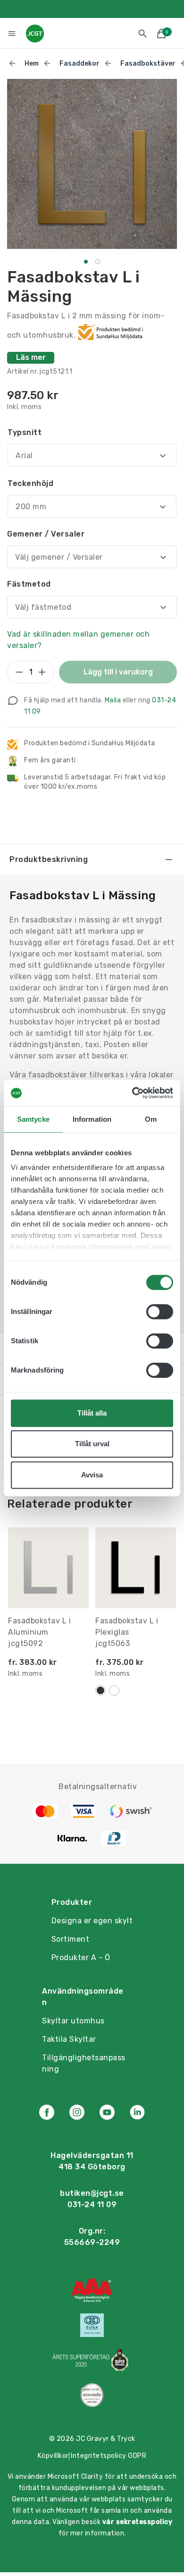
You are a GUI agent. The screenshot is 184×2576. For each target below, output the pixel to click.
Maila (113, 700)
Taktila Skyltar (69, 2039)
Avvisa (92, 1475)
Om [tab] (151, 1119)
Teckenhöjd (30, 483)
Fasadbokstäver (148, 64)
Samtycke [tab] (33, 1119)
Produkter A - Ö (81, 1958)
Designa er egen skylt (92, 1921)
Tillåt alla (92, 1413)
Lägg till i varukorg (118, 672)
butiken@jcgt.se (92, 2193)
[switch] (160, 1312)
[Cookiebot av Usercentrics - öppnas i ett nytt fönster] (132, 1093)
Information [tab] (92, 1119)
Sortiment (71, 1939)
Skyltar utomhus (73, 2021)
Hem (32, 64)
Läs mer (31, 357)
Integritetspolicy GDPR (109, 2456)
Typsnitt (25, 432)
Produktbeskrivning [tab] (49, 859)
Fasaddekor (79, 64)
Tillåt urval (92, 1444)
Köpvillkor (53, 2456)
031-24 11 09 (92, 2205)
